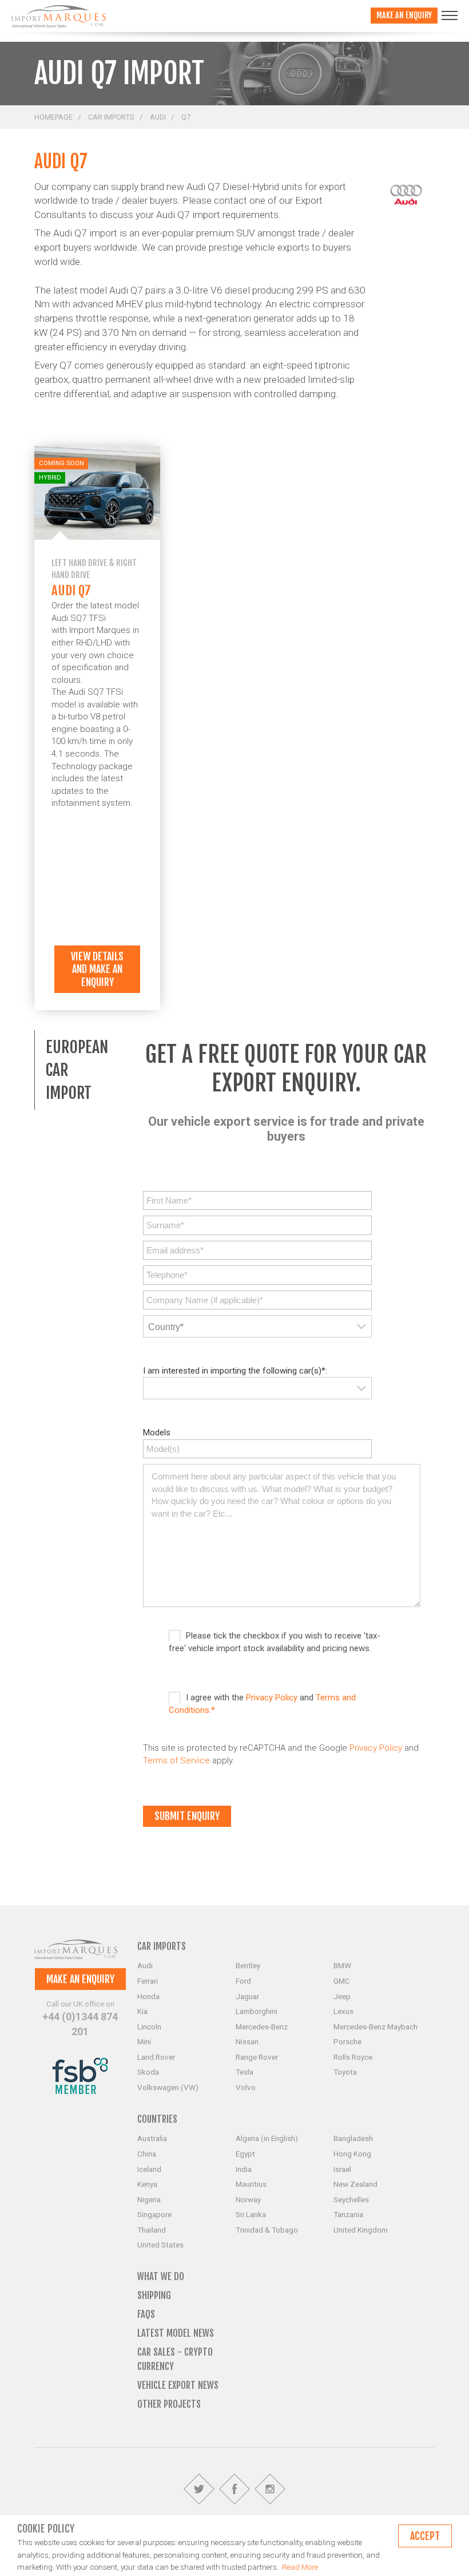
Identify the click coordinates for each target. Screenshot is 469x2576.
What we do (161, 2276)
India (244, 2169)
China (147, 2154)
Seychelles (351, 2199)
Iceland (149, 2169)
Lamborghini (257, 2011)
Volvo (246, 2087)
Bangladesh (353, 2138)
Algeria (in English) (267, 2138)
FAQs (146, 2314)
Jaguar (247, 1996)
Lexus (343, 2011)
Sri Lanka (251, 2214)
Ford (243, 1981)
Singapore (154, 2214)
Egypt (245, 2154)
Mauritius (251, 2184)
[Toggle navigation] (450, 15)
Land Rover (156, 2057)
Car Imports (111, 117)
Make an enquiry (404, 15)
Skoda (148, 2072)
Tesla (245, 2072)
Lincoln (149, 2027)
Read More (300, 2567)
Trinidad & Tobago (267, 2230)
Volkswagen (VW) (168, 2087)
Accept (425, 2536)
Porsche (347, 2041)
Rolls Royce (353, 2057)
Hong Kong (352, 2154)
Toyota (345, 2072)
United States (160, 2245)
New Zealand (355, 2184)
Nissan (247, 2041)
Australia (152, 2138)
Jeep (342, 1996)
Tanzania (348, 2214)
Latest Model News (176, 2333)
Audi (158, 117)
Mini (144, 2041)
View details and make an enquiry (97, 969)
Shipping (154, 2295)
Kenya (147, 2184)
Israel (342, 2169)
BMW (342, 1965)
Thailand (152, 2230)
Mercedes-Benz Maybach (375, 2027)
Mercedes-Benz (262, 2027)
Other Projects (169, 2404)
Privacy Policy (272, 1697)
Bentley (248, 1965)
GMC (342, 1981)
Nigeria (149, 2199)
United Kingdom (361, 2230)
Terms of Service (176, 1760)
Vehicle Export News (178, 2385)
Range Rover (257, 2057)
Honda (148, 1996)
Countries (157, 2119)
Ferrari (148, 1981)
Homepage (53, 117)
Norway (248, 2199)
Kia (142, 2011)
